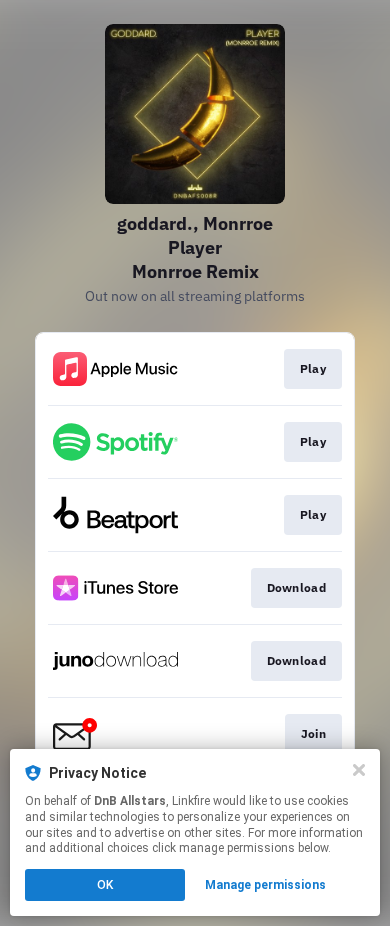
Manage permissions (265, 885)
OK (105, 885)
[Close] (359, 770)
